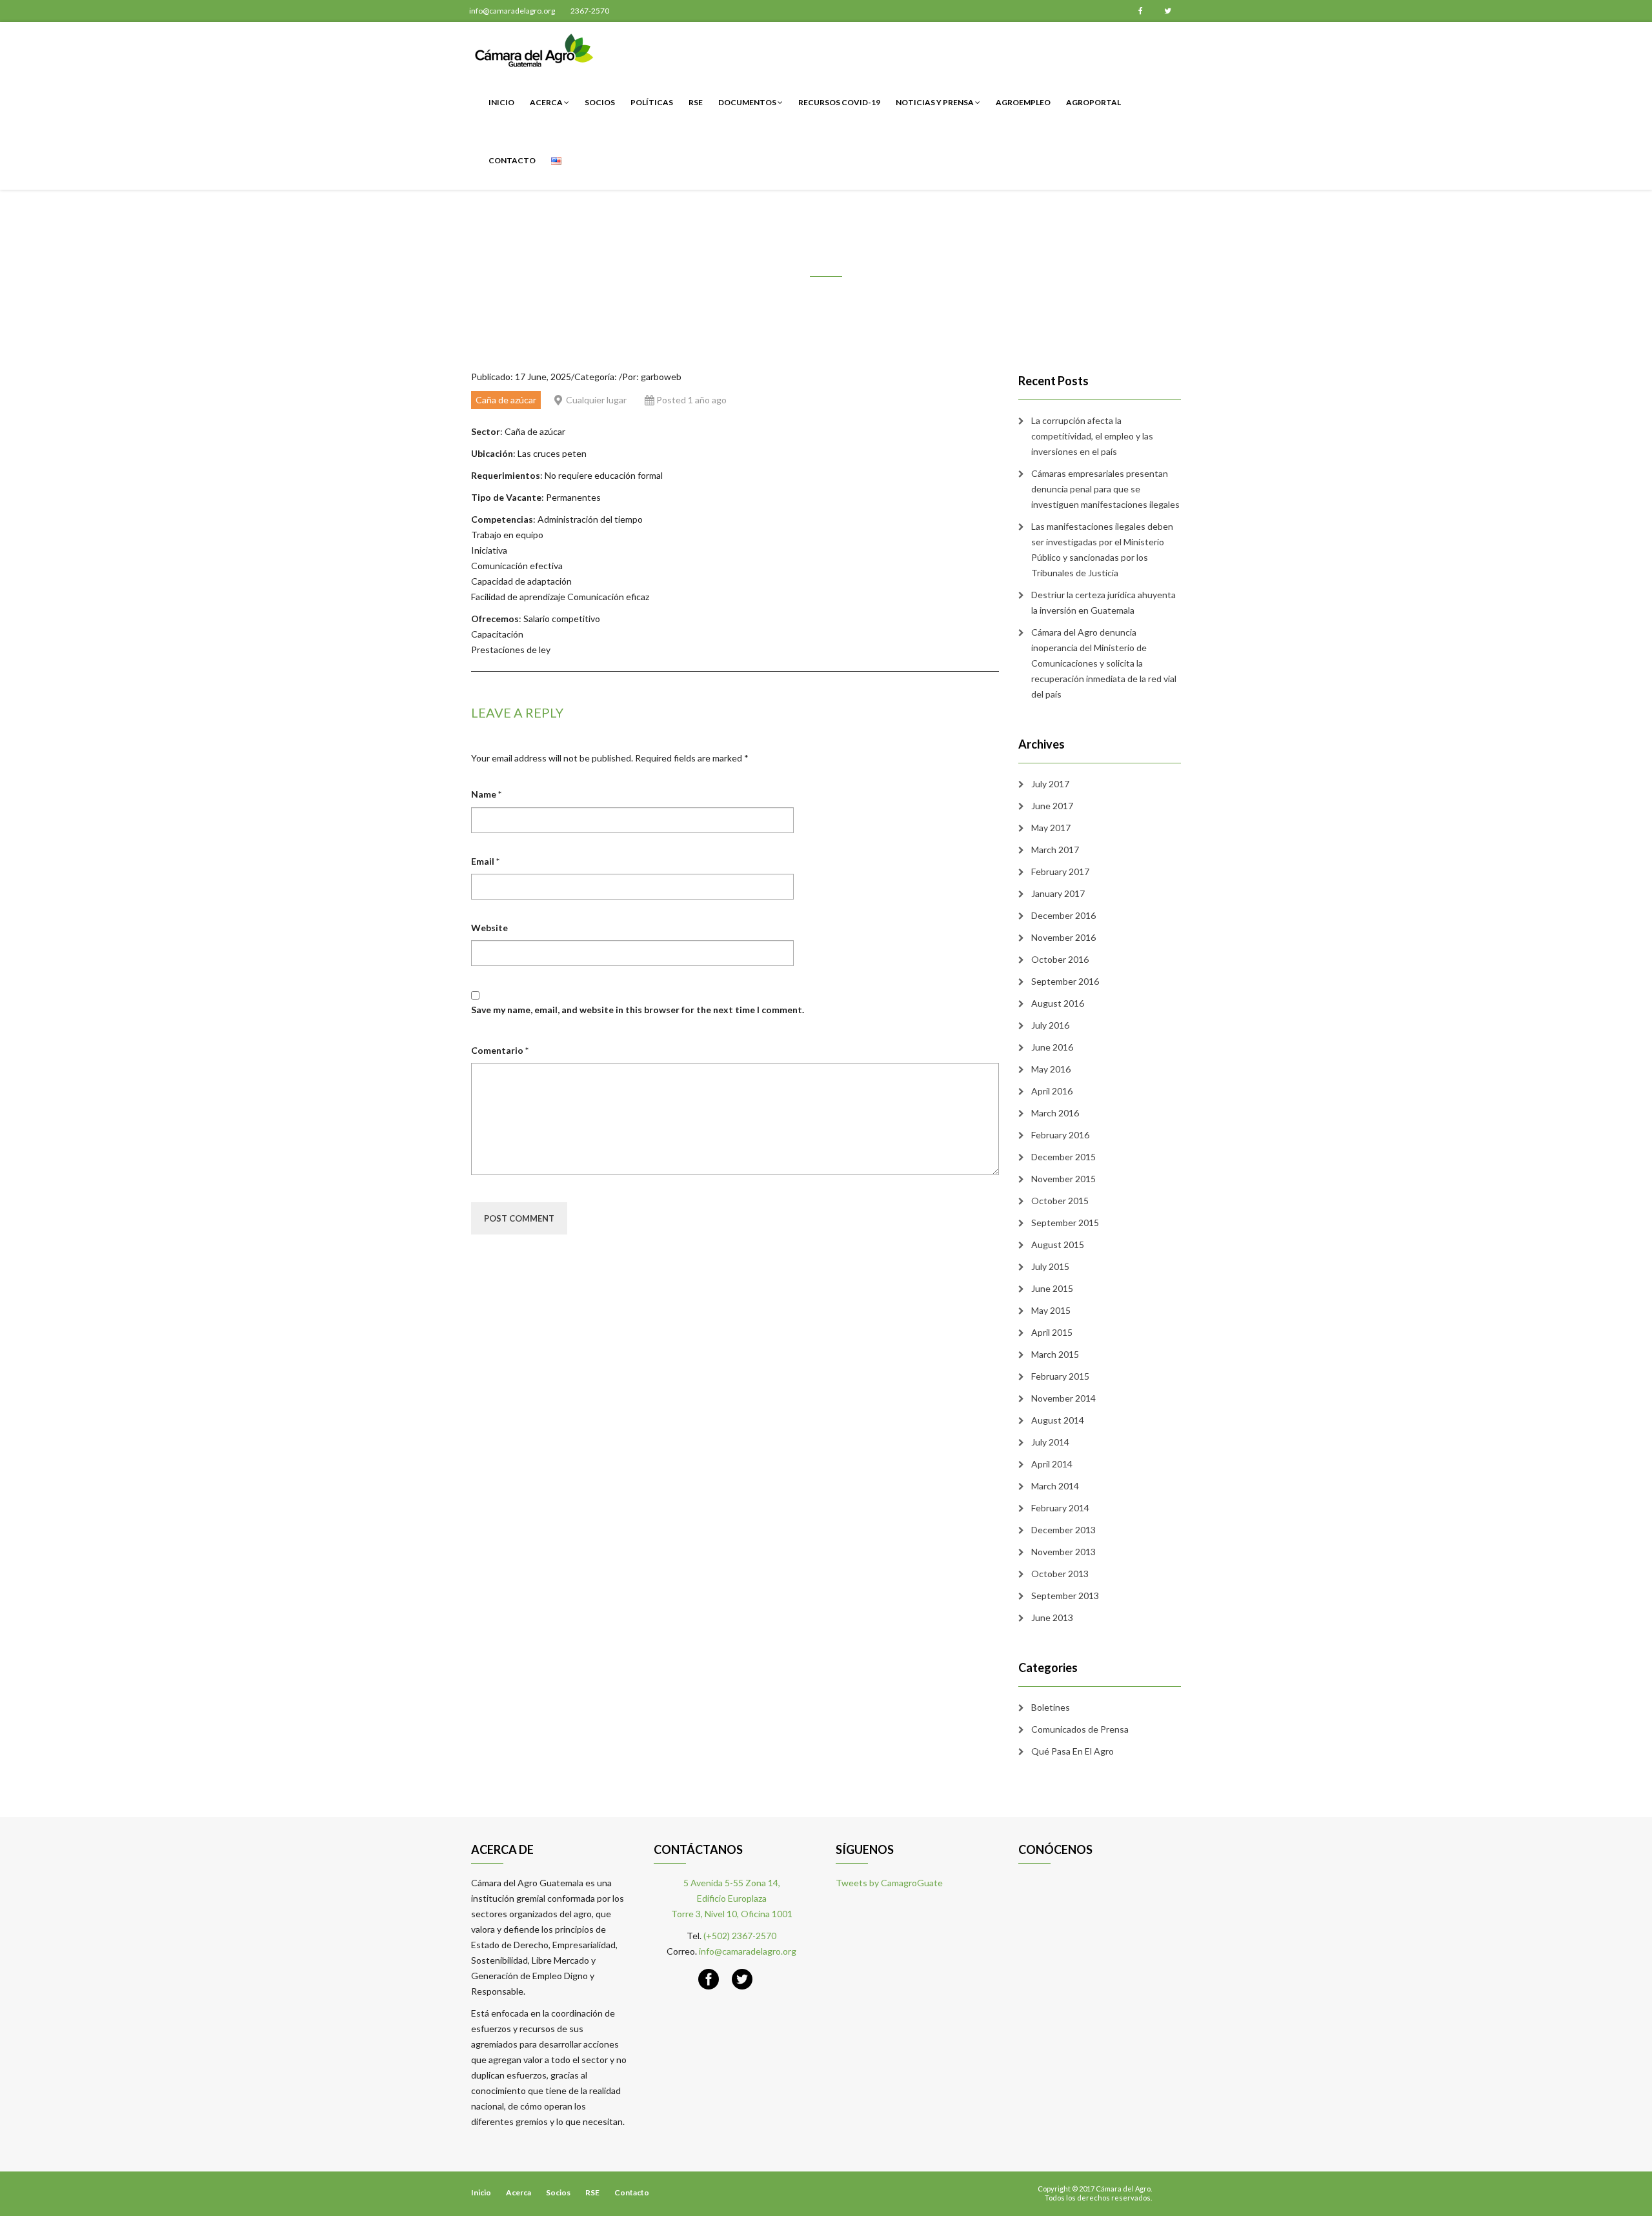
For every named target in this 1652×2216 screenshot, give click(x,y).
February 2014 (1060, 1508)
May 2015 (1051, 1310)
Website (489, 928)
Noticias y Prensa (935, 102)
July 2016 (1050, 1025)
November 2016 (1063, 937)
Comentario (500, 1050)
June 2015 (1052, 1288)
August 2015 (1058, 1244)
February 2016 (1060, 1135)
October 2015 (1060, 1201)
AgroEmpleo (1023, 102)
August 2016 (1058, 1003)
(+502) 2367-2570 (740, 1936)
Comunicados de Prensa (1080, 1729)
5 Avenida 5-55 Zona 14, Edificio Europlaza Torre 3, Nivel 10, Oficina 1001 (732, 1898)
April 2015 (1052, 1332)
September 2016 (1065, 981)
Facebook (1140, 11)
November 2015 (1063, 1179)
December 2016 (1063, 915)
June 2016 (1052, 1047)
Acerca (547, 102)
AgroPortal (1093, 102)
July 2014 (1050, 1442)
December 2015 (1063, 1157)
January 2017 (1058, 893)
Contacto (512, 160)
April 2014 (1052, 1464)
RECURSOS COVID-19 (839, 102)
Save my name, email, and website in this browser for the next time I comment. (638, 1010)
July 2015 (1050, 1266)
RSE (696, 102)
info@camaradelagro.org (512, 11)
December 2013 (1063, 1530)
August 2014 (1058, 1420)
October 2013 (1060, 1574)
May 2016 (1051, 1069)
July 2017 (1050, 784)
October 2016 (1060, 959)
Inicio (501, 102)
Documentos (748, 102)
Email (485, 861)
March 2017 (1055, 850)
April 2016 (1052, 1091)
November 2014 (1063, 1398)
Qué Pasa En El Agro (1073, 1751)
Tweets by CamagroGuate (889, 1883)
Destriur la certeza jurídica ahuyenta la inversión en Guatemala (1103, 602)
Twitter (1167, 11)
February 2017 (1060, 871)
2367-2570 (590, 11)
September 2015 (1065, 1223)
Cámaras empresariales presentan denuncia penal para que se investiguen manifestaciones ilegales (1105, 489)
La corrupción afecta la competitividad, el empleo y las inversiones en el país (1092, 436)
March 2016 (1055, 1113)
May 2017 (1051, 828)
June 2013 (1052, 1617)
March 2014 (1055, 1486)
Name (486, 794)
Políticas (652, 102)
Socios (600, 102)
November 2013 (1063, 1552)
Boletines (1051, 1707)
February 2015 (1060, 1376)
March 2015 (1055, 1354)
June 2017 (1052, 806)
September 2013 (1065, 1596)
